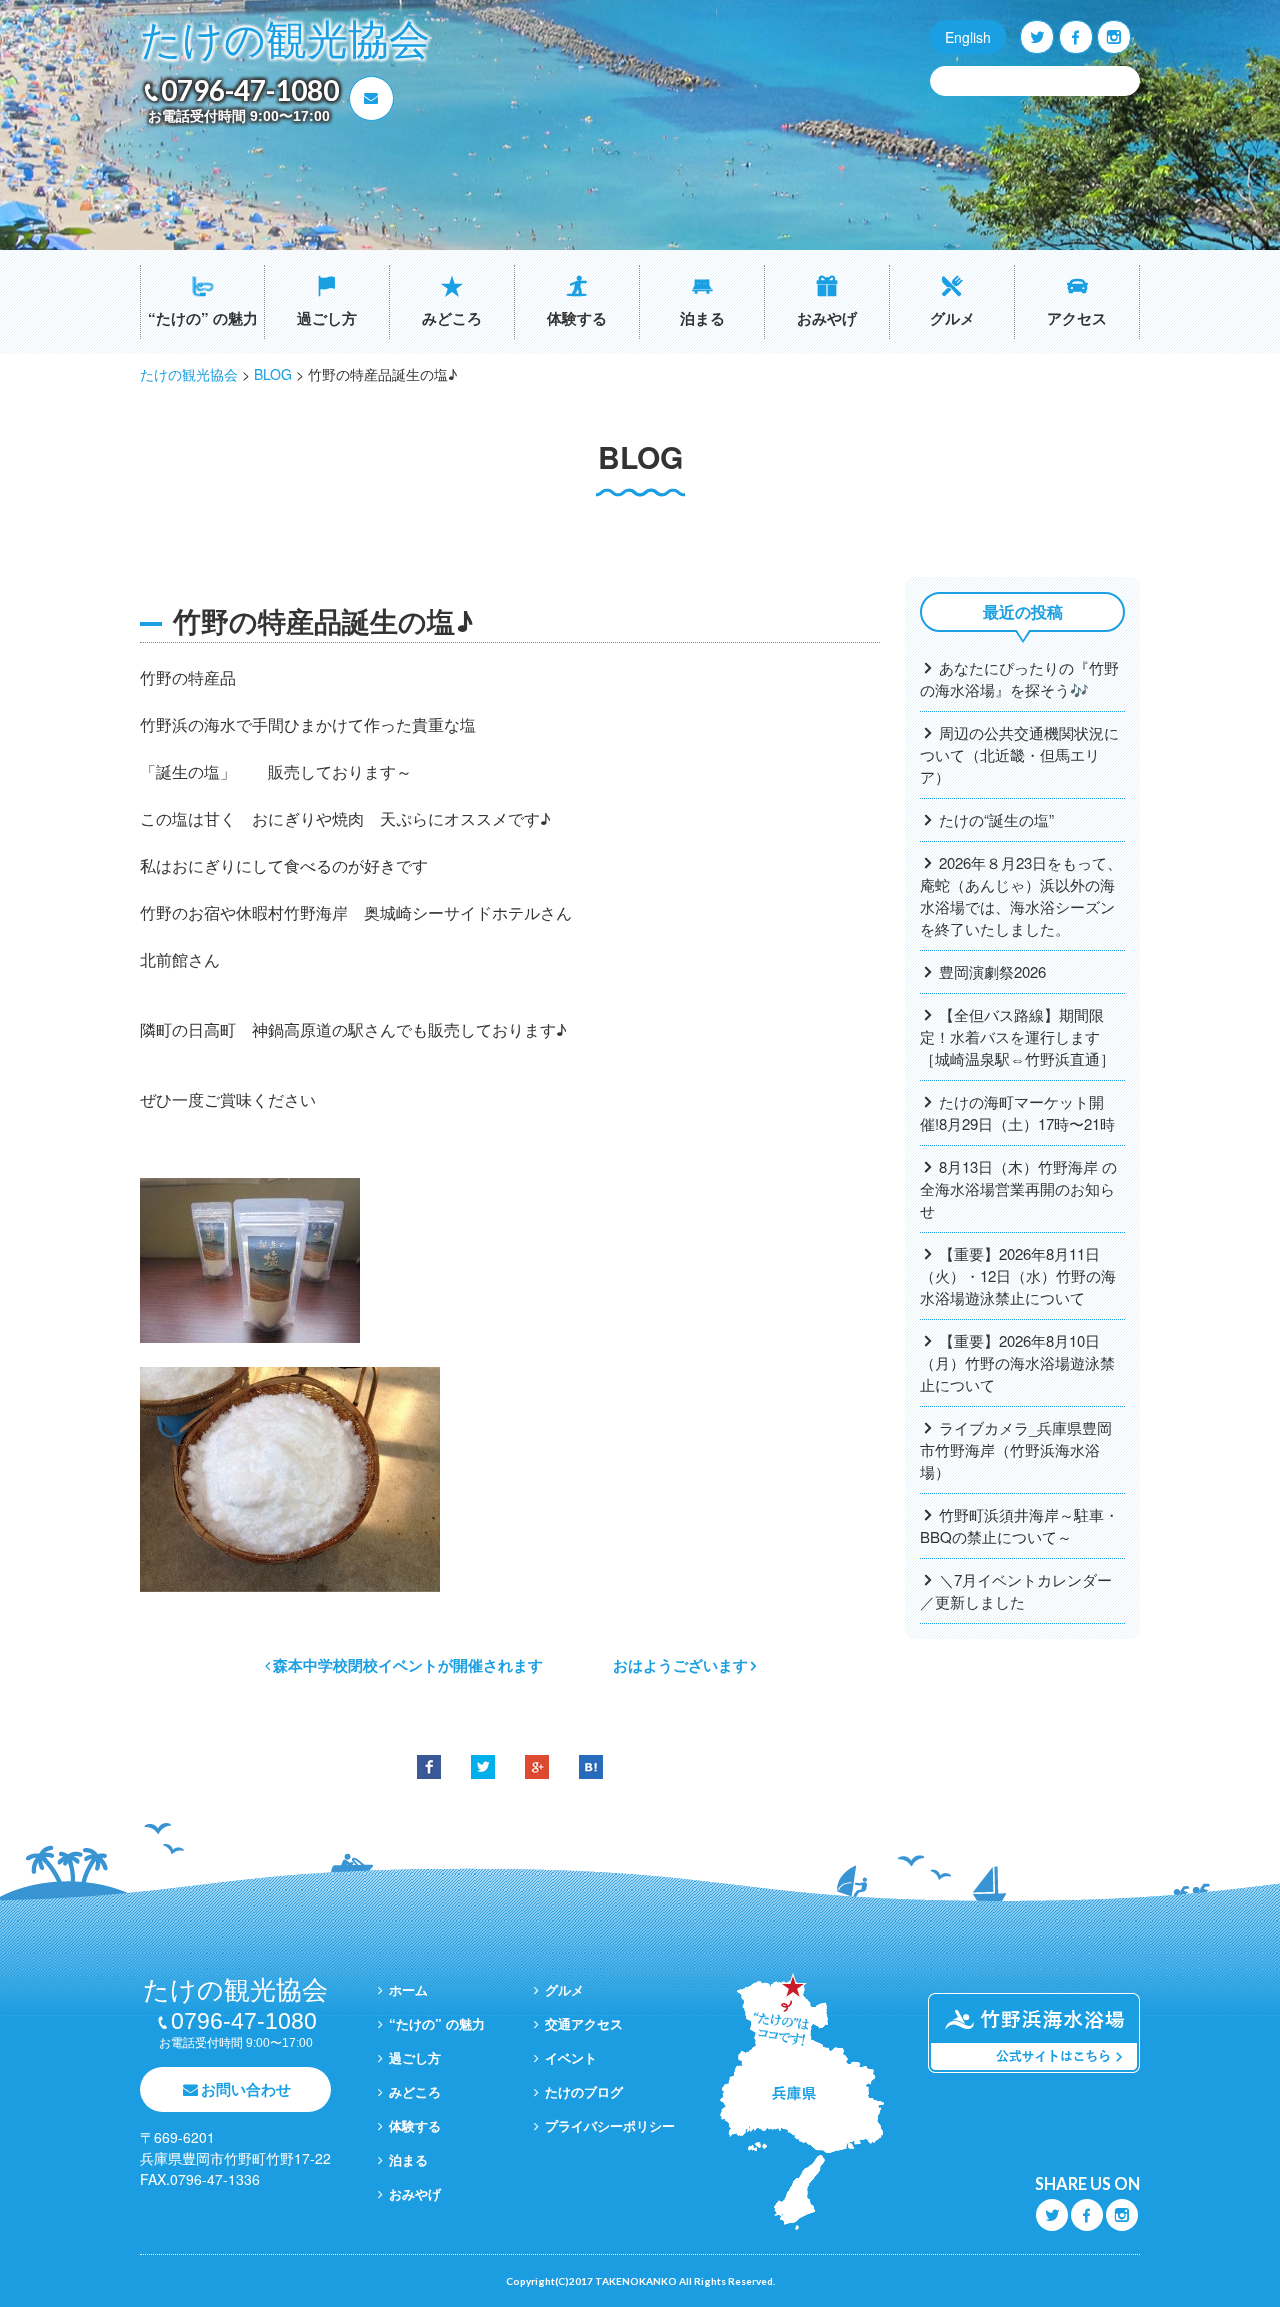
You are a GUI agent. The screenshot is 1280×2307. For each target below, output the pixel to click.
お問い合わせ (246, 2089)
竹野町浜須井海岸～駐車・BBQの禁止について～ (1019, 1525)
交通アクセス (584, 2023)
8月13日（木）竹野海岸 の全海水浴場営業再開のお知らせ (1018, 1188)
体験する (577, 318)
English (968, 37)
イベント (571, 2057)
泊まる (702, 318)
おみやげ (827, 318)
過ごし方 (327, 318)
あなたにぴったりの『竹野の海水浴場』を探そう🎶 (1019, 678)
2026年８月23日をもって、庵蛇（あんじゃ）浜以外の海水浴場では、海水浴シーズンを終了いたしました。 (1021, 895)
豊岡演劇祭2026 (992, 971)
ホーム (408, 1989)
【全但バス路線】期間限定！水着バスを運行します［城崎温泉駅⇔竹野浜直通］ (1017, 1036)
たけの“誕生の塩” (996, 819)
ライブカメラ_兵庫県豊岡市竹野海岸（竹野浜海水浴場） (1016, 1449)
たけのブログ (584, 2091)
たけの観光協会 (285, 40)
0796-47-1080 (250, 90)
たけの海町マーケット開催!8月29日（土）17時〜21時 (1017, 1112)
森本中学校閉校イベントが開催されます (408, 1665)
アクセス (1077, 318)
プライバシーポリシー (610, 2125)
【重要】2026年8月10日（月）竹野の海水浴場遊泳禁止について (1017, 1362)
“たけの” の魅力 (203, 318)
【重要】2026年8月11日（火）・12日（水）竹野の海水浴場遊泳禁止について (1018, 1275)
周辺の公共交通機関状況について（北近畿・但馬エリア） (1019, 754)
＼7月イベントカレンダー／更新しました (1016, 1590)
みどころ (452, 318)
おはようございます (680, 1665)
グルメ (952, 318)
